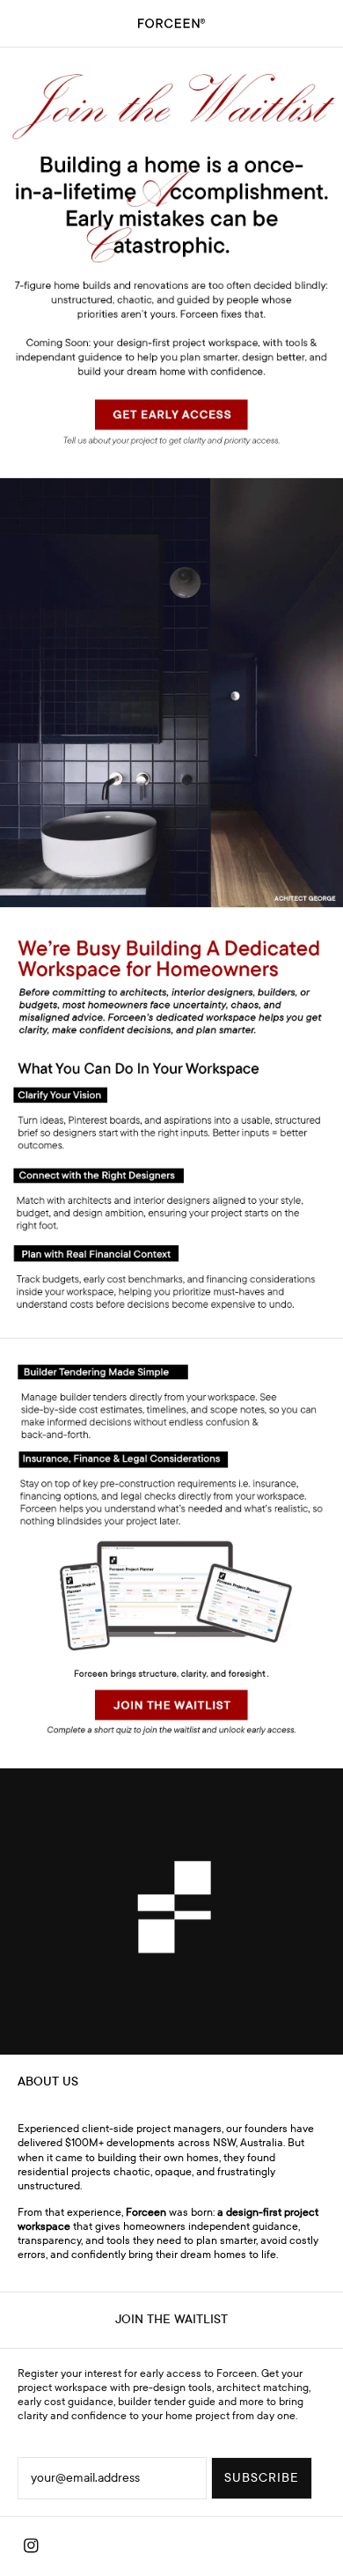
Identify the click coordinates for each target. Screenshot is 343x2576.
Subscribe (262, 2478)
